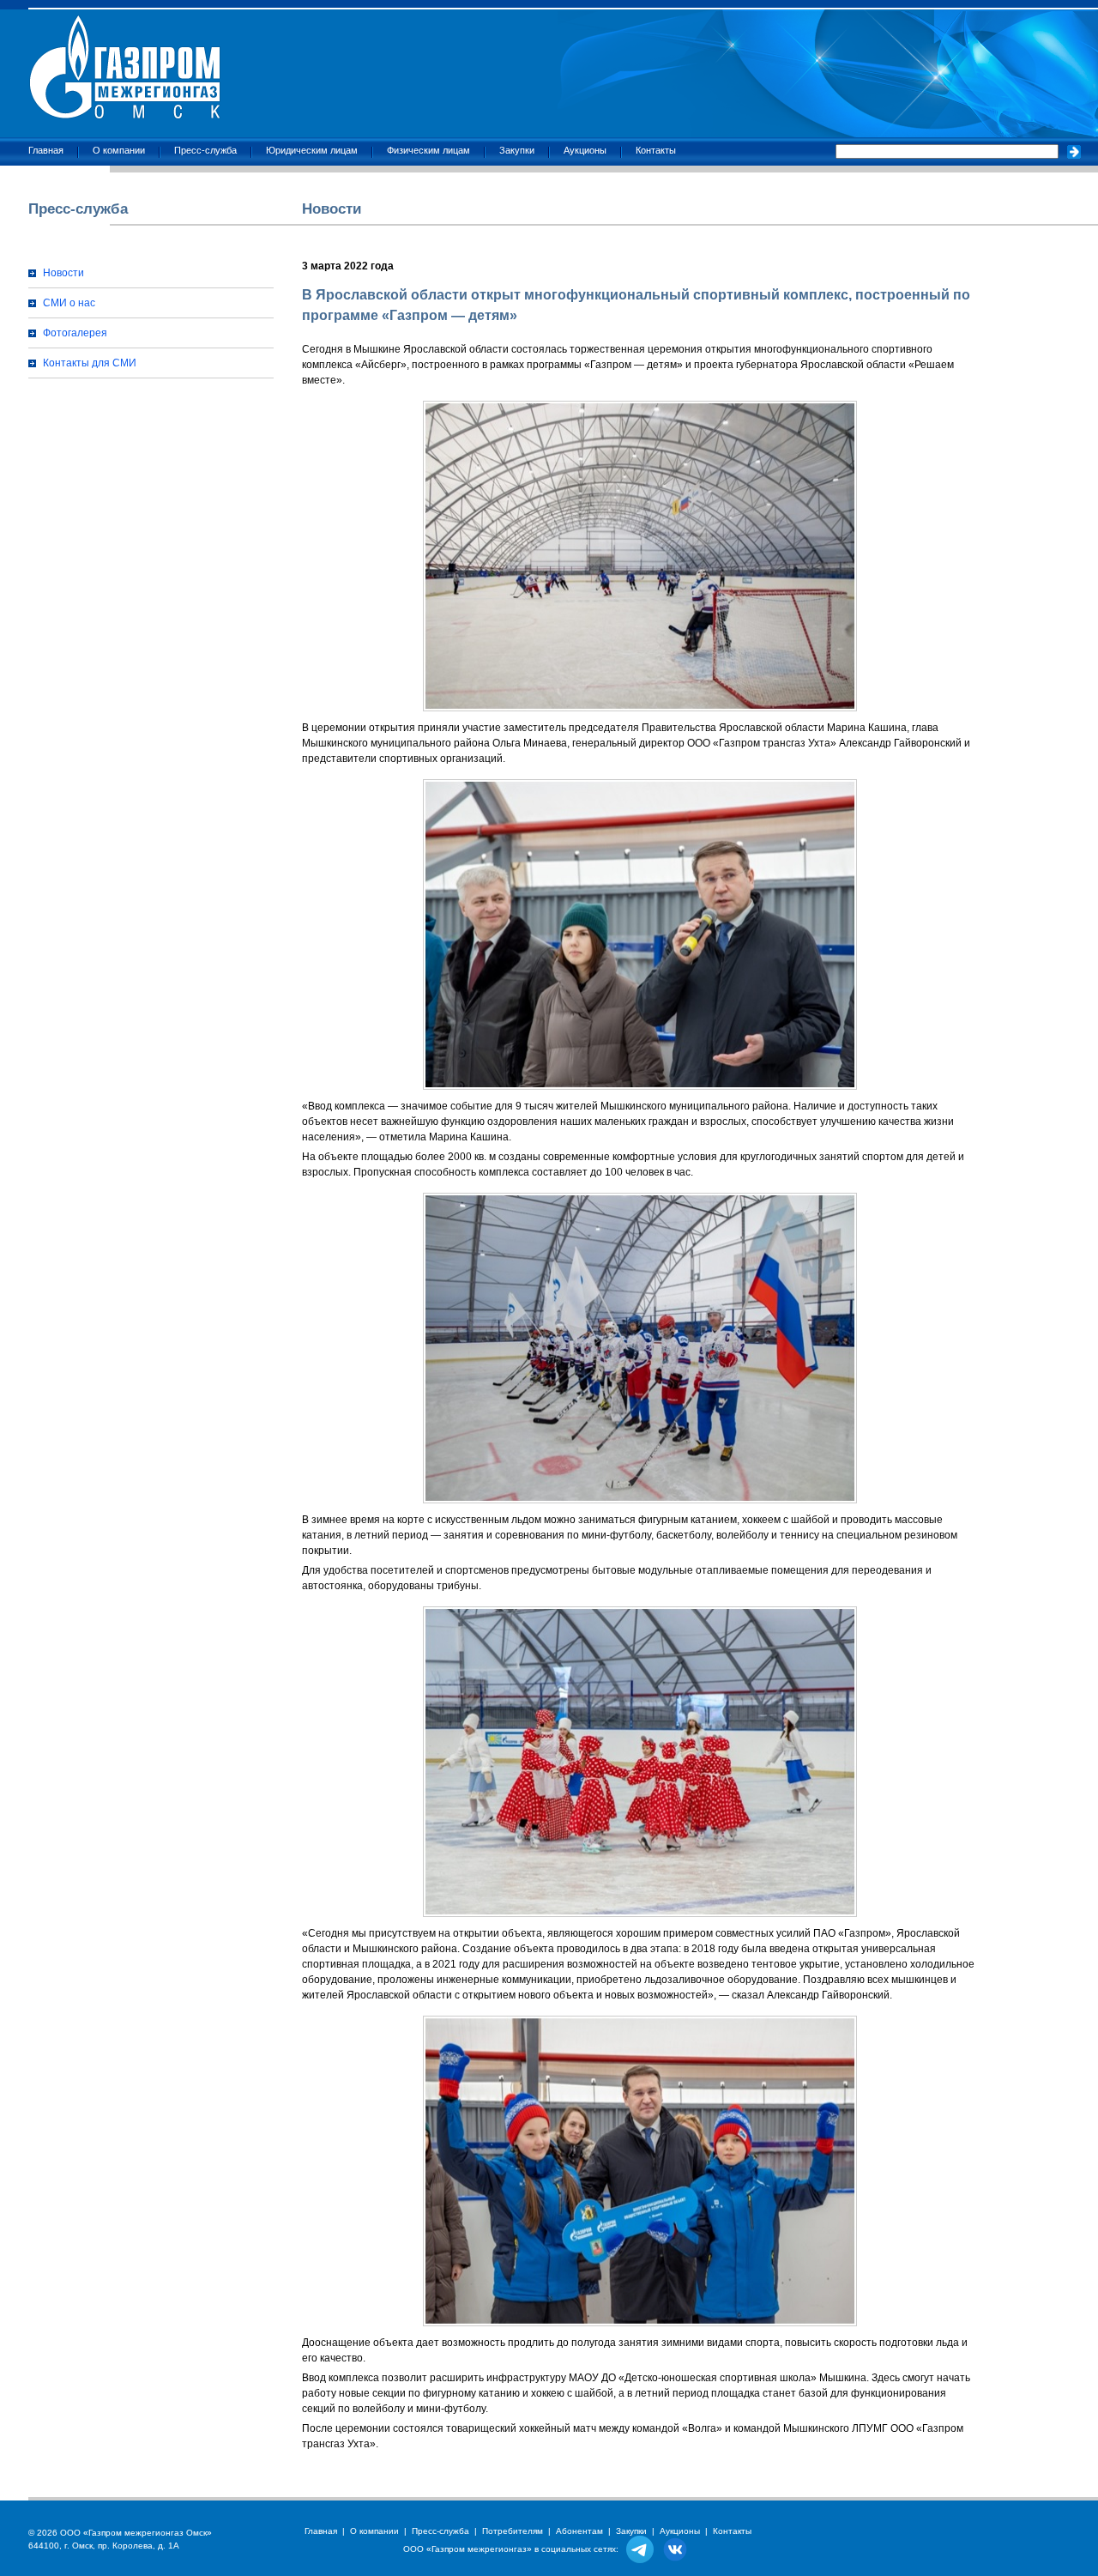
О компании (119, 150)
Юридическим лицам (312, 150)
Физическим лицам (428, 150)
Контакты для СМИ (90, 363)
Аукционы (585, 150)
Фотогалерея (75, 333)
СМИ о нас (69, 303)
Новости (63, 273)
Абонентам (579, 2531)
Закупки (517, 150)
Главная (46, 150)
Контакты (656, 150)
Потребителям (513, 2531)
